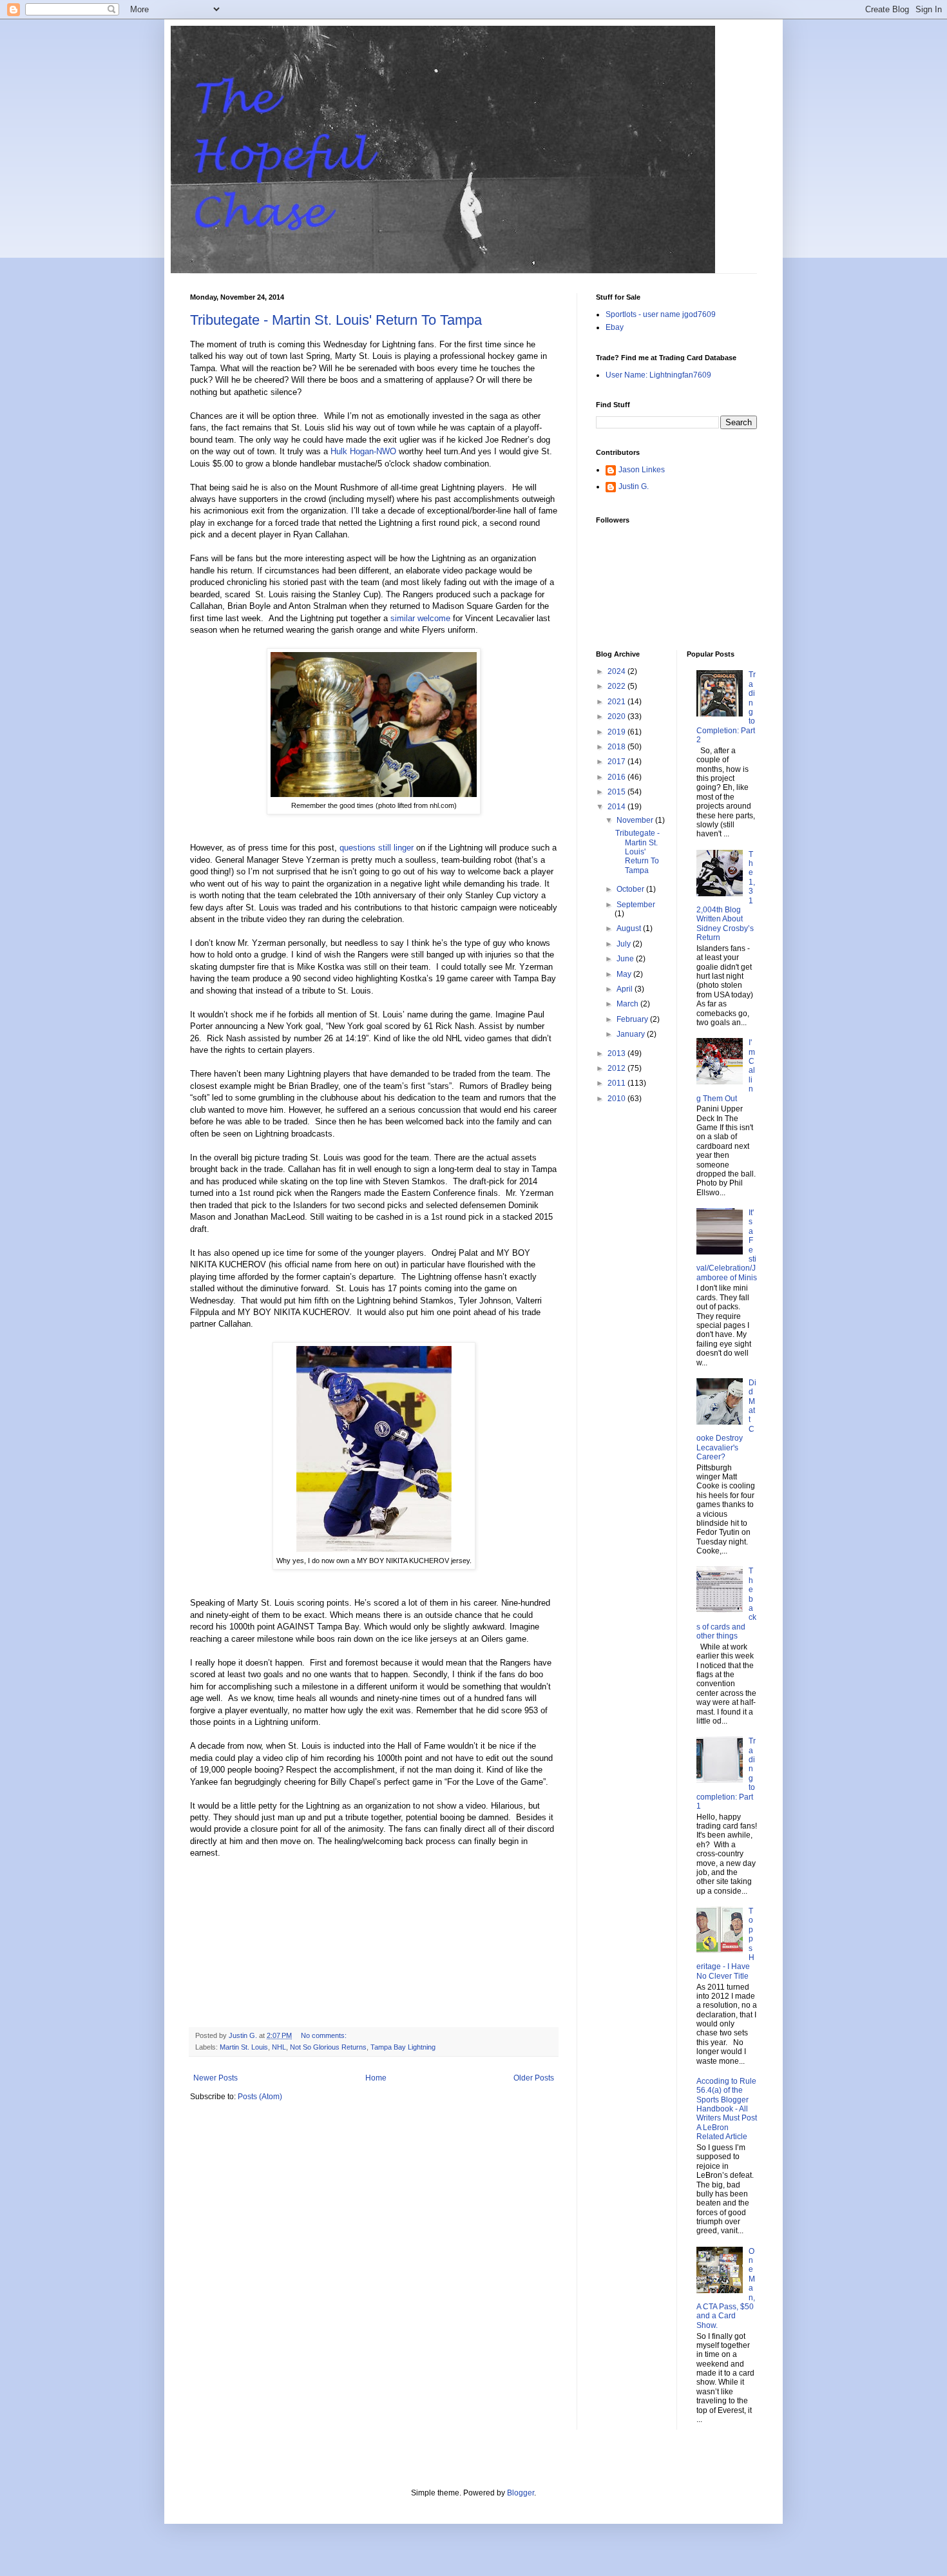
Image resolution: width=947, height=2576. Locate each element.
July (625, 944)
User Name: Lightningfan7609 (658, 375)
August (630, 928)
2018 (617, 747)
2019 (617, 732)
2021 (617, 702)
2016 (617, 777)
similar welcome (420, 618)
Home (376, 2078)
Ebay (615, 327)
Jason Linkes (642, 470)
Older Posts (534, 2078)
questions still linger (378, 848)
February (633, 1019)
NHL (279, 2047)
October (631, 889)
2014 (617, 807)
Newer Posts (215, 2078)
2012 (617, 1068)
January (632, 1034)
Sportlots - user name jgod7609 (661, 314)
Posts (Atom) (260, 2097)
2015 (617, 792)
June (626, 959)
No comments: (325, 2035)
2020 (617, 716)
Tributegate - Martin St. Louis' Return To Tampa (336, 320)
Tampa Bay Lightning (403, 2047)
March (628, 1004)
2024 (617, 671)
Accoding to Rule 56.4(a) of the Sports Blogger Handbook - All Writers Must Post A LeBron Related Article (727, 2109)
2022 (617, 686)
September (636, 905)
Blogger (521, 2493)
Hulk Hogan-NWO (363, 451)
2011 (617, 1083)
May (625, 974)
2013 (617, 1053)
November (636, 820)
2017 (617, 762)
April (626, 989)
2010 (617, 1099)
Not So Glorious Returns (328, 2047)
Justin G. (634, 486)
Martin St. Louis (244, 2047)
